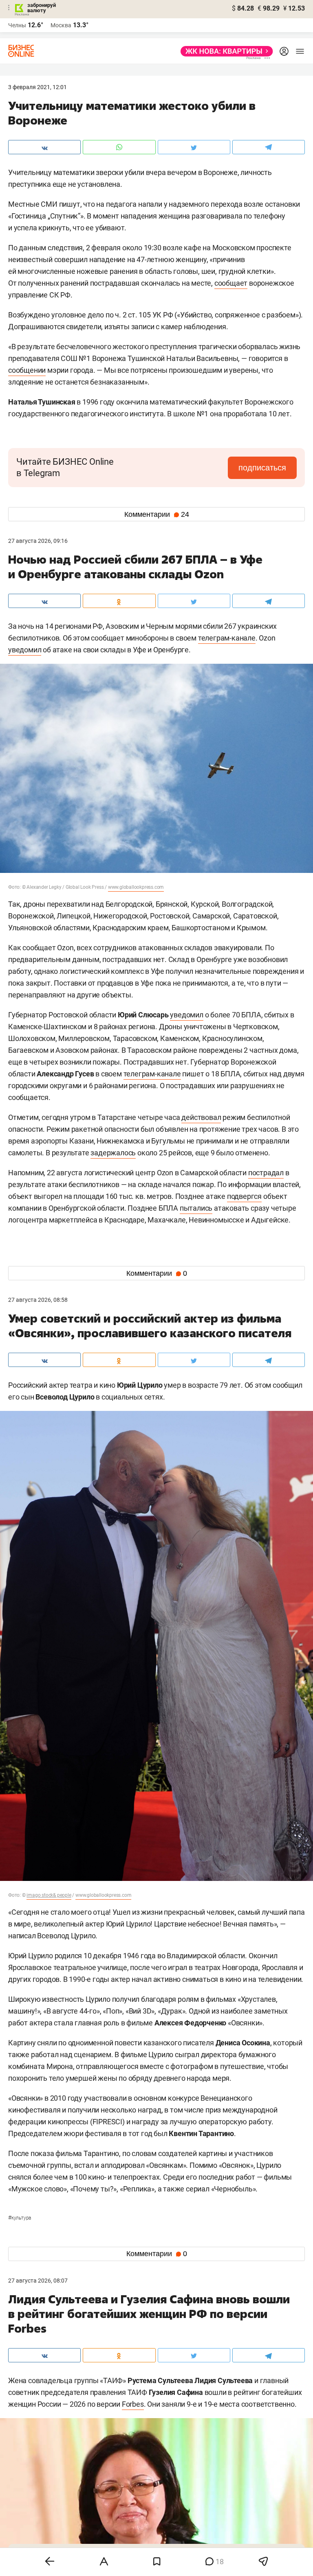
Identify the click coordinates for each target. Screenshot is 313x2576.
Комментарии (157, 514)
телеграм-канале (227, 638)
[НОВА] (224, 51)
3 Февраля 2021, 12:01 (37, 87)
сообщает (231, 283)
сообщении (27, 370)
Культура (20, 2218)
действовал (201, 1117)
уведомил (25, 650)
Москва (61, 25)
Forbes (133, 2404)
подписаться (262, 468)
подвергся (244, 1196)
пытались (196, 1208)
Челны (17, 25)
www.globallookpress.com (136, 887)
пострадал (266, 1173)
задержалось (113, 1153)
